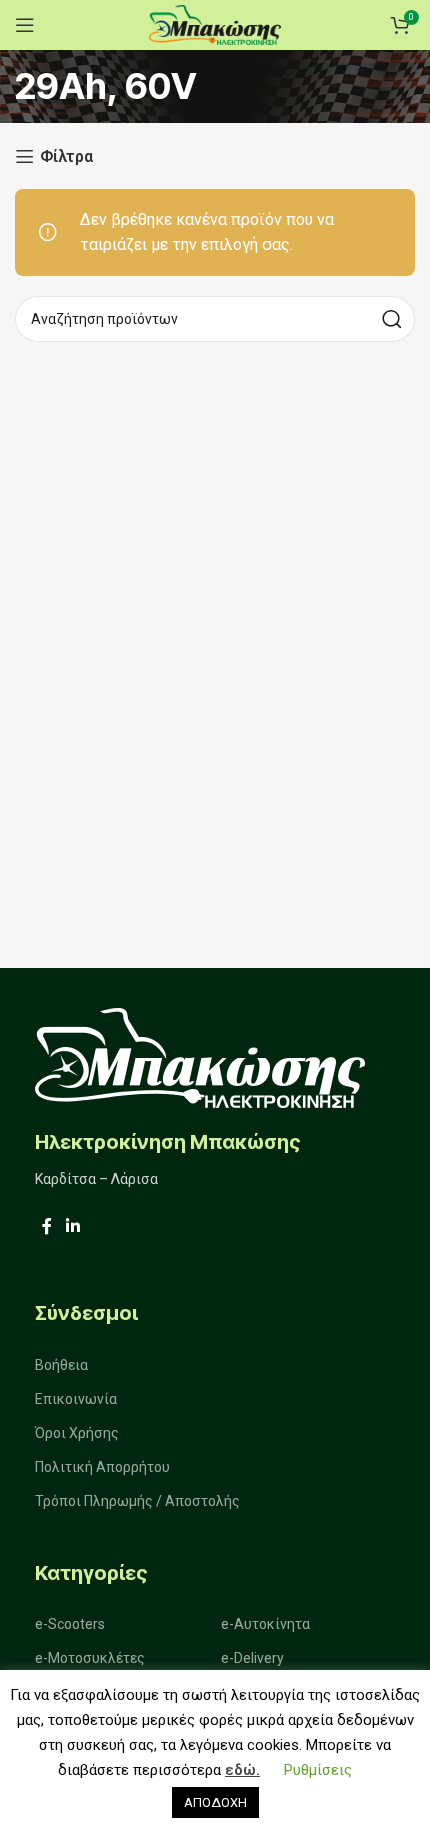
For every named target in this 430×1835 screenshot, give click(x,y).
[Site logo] (215, 23)
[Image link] (200, 1056)
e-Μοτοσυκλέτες (90, 1658)
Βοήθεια (61, 1365)
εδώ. (242, 1770)
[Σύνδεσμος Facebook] (47, 1227)
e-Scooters (70, 1624)
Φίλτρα (66, 156)
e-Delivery (252, 1658)
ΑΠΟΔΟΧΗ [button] (215, 1802)
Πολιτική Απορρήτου (102, 1467)
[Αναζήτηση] (392, 319)
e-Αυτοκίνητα (265, 1624)
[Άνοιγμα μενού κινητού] (25, 25)
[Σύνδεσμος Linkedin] (72, 1227)
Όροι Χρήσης (77, 1433)
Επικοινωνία (76, 1399)
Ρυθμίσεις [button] (318, 1770)
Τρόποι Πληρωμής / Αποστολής (137, 1501)
